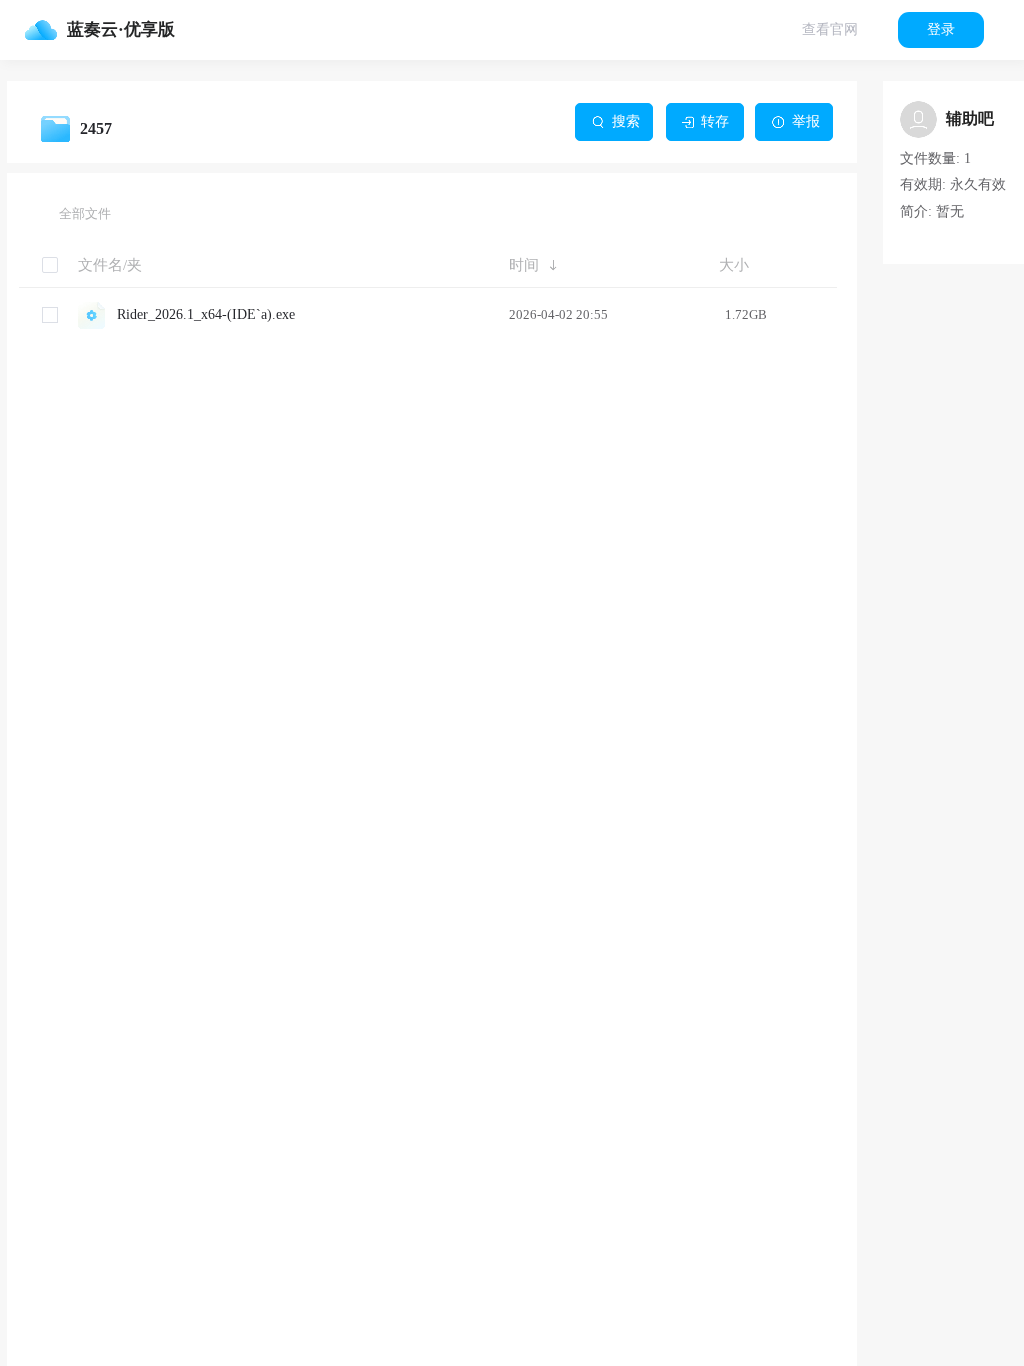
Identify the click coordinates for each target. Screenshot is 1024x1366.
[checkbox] (50, 315)
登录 (941, 29)
